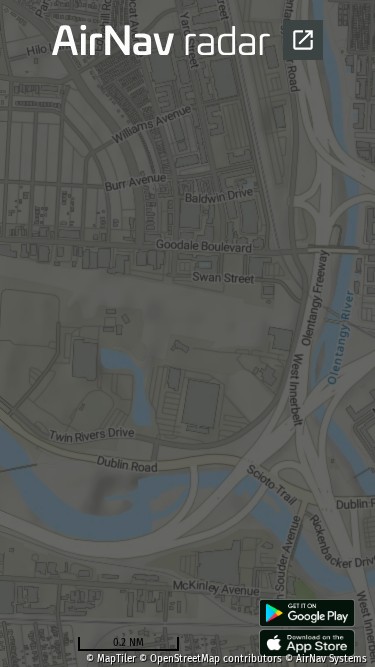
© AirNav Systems (326, 659)
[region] (187, 333)
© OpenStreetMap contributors (210, 659)
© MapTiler (111, 659)
